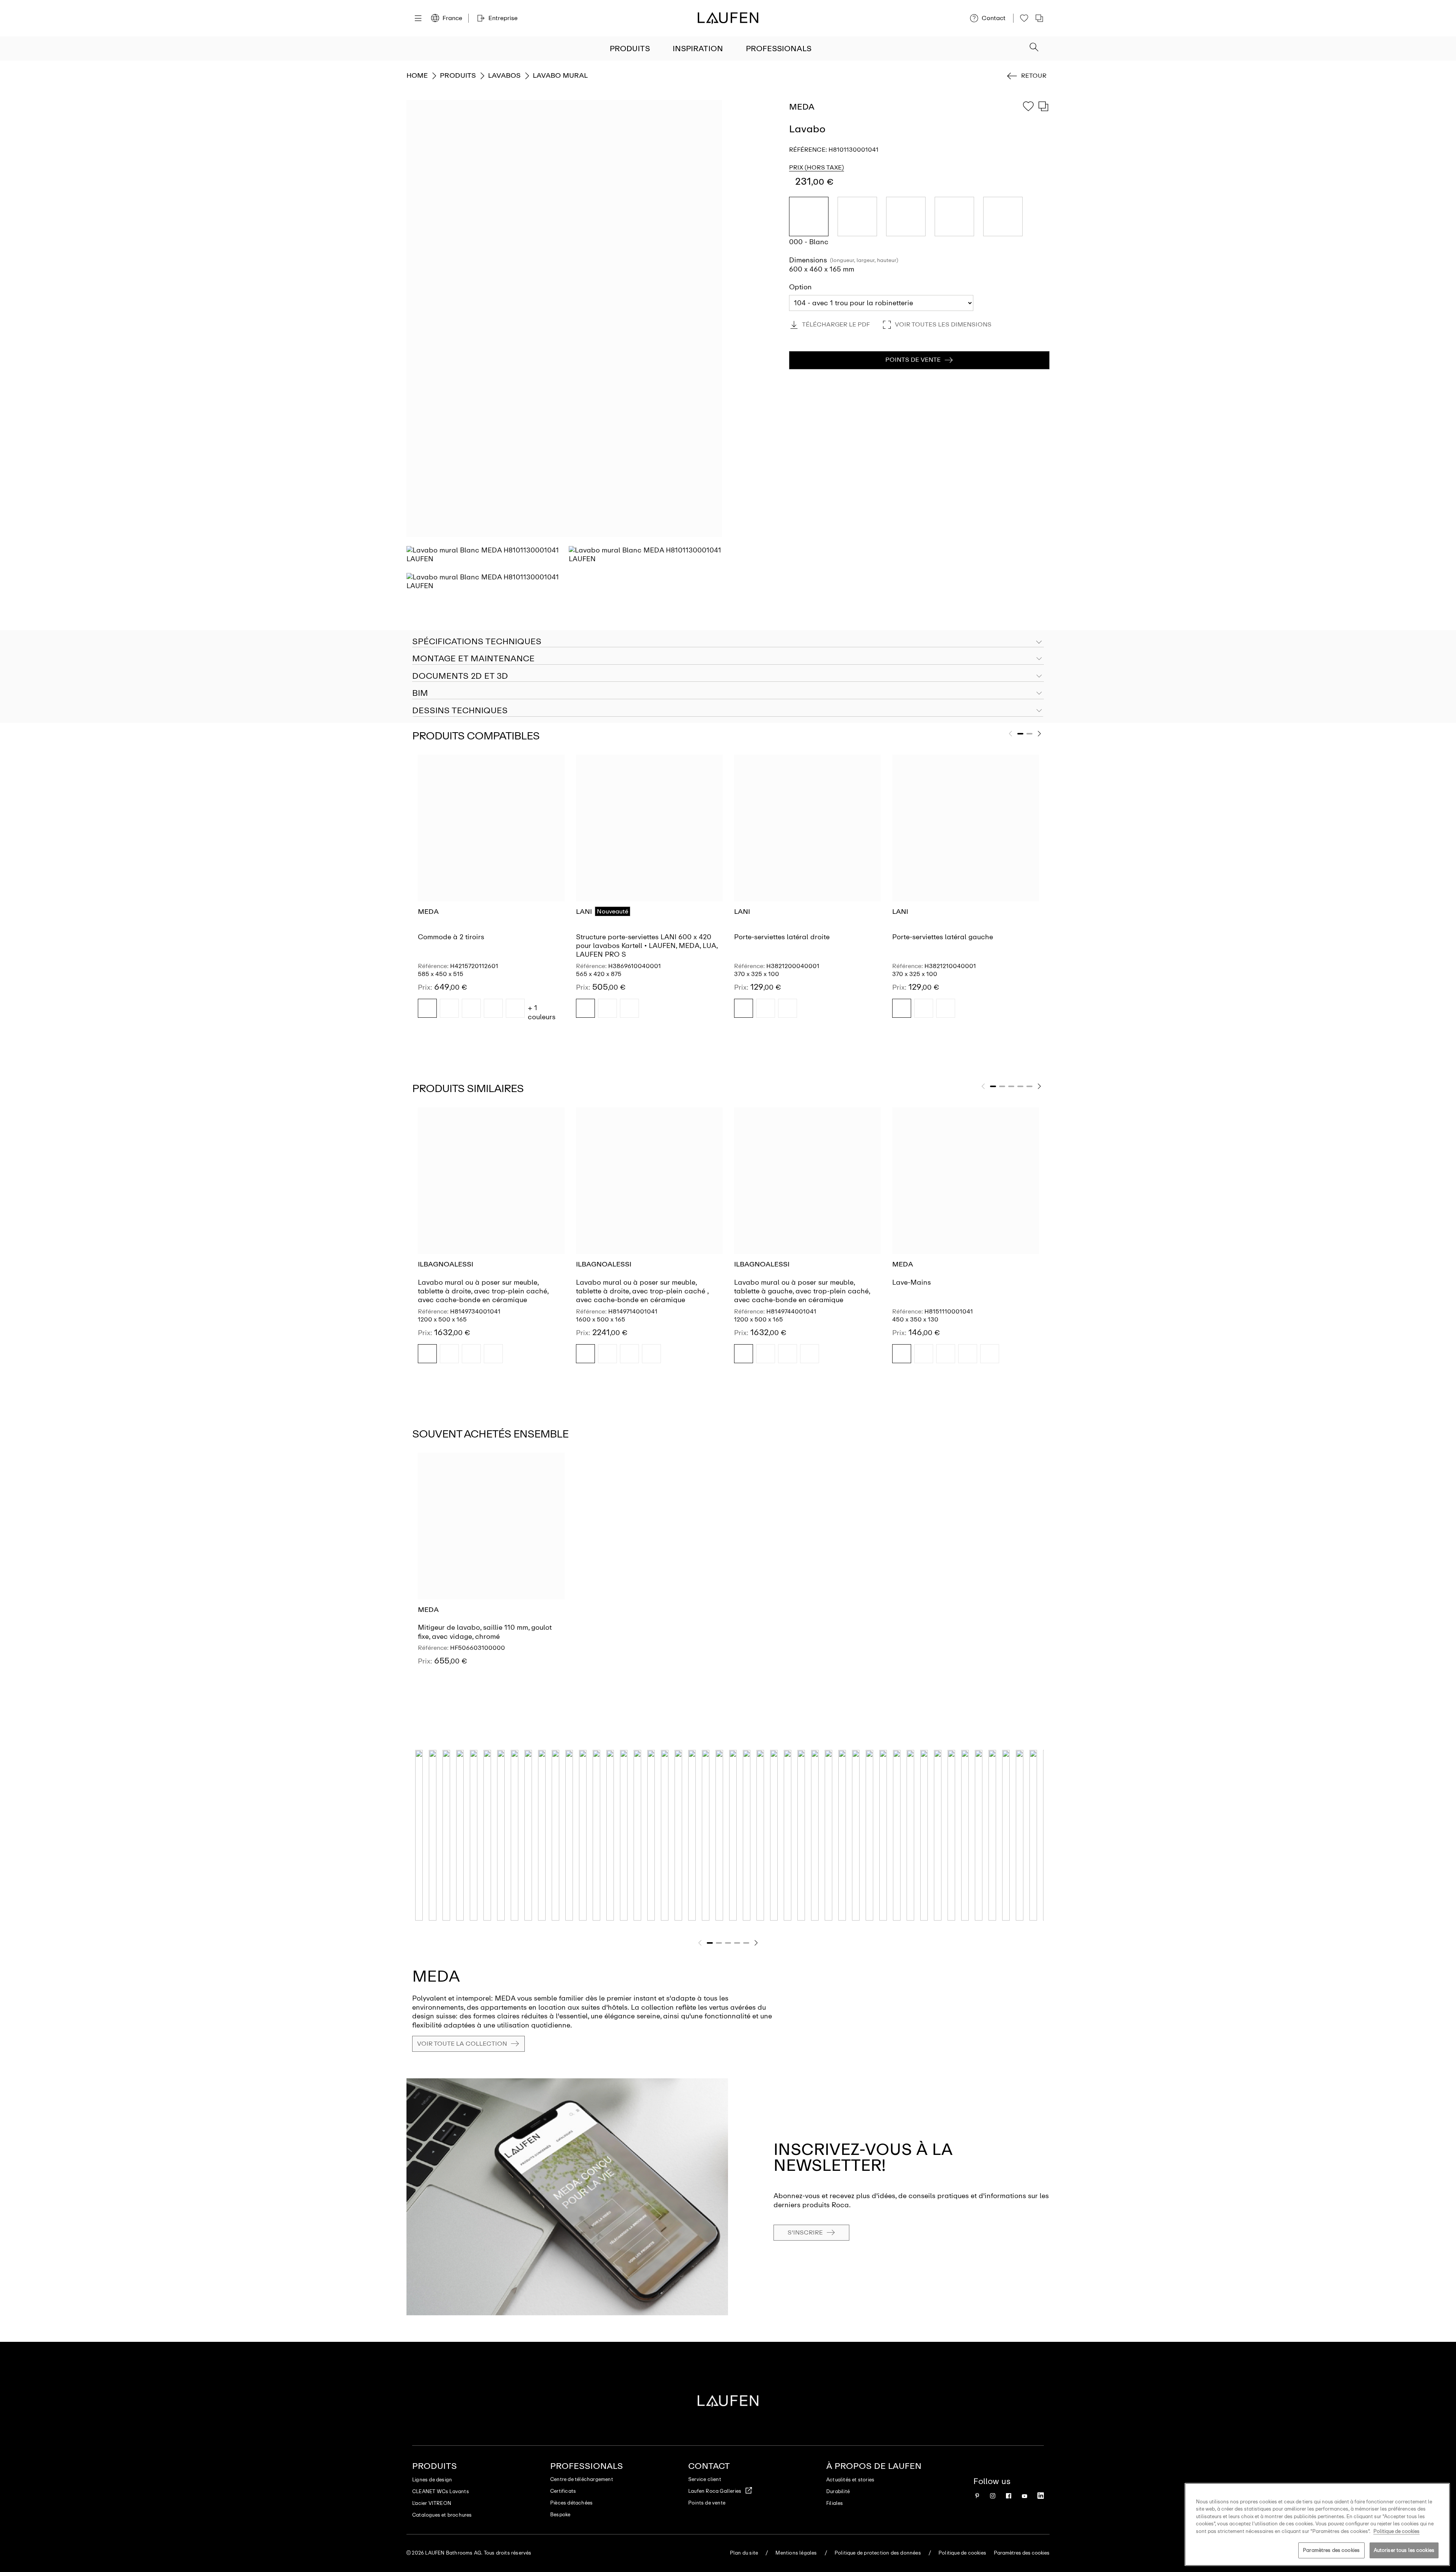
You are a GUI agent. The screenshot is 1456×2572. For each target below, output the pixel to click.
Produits (630, 49)
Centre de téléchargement (582, 2479)
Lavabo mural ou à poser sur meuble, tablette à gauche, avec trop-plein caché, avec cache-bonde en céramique (802, 1291)
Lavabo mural (560, 75)
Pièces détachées (571, 2503)
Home (417, 75)
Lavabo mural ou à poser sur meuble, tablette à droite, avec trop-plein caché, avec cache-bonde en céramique (483, 1291)
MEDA (428, 912)
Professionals (779, 49)
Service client (705, 2479)
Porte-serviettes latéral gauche (943, 937)
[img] (427, 1008)
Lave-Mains (912, 1282)
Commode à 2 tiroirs (451, 937)
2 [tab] (1029, 734)
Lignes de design (432, 2480)
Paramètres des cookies (1331, 2550)
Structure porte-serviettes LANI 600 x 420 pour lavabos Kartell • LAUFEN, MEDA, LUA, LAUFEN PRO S (647, 946)
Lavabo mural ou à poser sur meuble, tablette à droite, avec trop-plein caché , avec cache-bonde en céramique (642, 1291)
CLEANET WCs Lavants (441, 2491)
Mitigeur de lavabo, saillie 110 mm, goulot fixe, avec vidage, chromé (485, 1632)
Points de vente (707, 2503)
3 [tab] (1011, 1086)
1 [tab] (1020, 734)
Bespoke (560, 2515)
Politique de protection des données (878, 2553)
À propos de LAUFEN (874, 2466)
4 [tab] (1020, 1086)
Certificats (563, 2491)
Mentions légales (796, 2553)
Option (800, 287)
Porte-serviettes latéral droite (782, 937)
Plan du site (744, 2553)
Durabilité (838, 2491)
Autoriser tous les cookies (1404, 2550)
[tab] (728, 659)
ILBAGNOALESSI (446, 1264)
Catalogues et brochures (442, 2515)
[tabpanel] (491, 893)
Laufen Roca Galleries (715, 2491)
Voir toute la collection (462, 2044)
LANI (584, 912)
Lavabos (504, 75)
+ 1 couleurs (542, 1012)
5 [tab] (1029, 1086)
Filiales (835, 2503)
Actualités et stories (850, 2480)
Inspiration (698, 49)
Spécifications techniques (477, 641)
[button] (1034, 48)
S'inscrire (805, 2232)
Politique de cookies (962, 2553)
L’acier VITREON (432, 2503)
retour (1034, 76)
